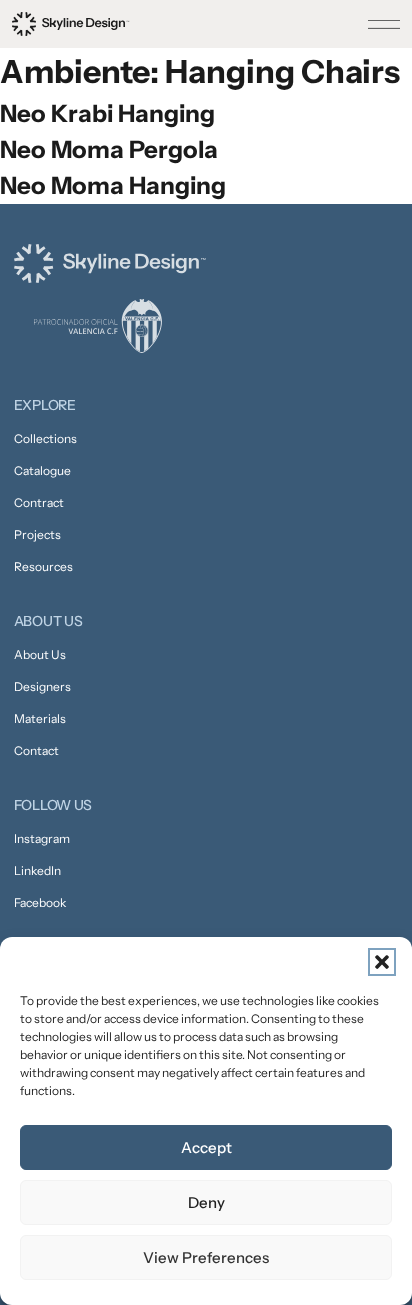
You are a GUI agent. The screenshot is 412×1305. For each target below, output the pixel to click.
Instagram (42, 838)
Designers (42, 686)
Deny (206, 1202)
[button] (382, 962)
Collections (45, 438)
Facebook (40, 902)
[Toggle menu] (384, 24)
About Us (40, 654)
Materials (40, 718)
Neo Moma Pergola (109, 149)
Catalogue (42, 470)
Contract (39, 502)
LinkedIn (37, 870)
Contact (36, 750)
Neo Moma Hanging (113, 185)
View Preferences (206, 1257)
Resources (43, 566)
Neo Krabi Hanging (107, 113)
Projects (37, 534)
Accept (206, 1147)
